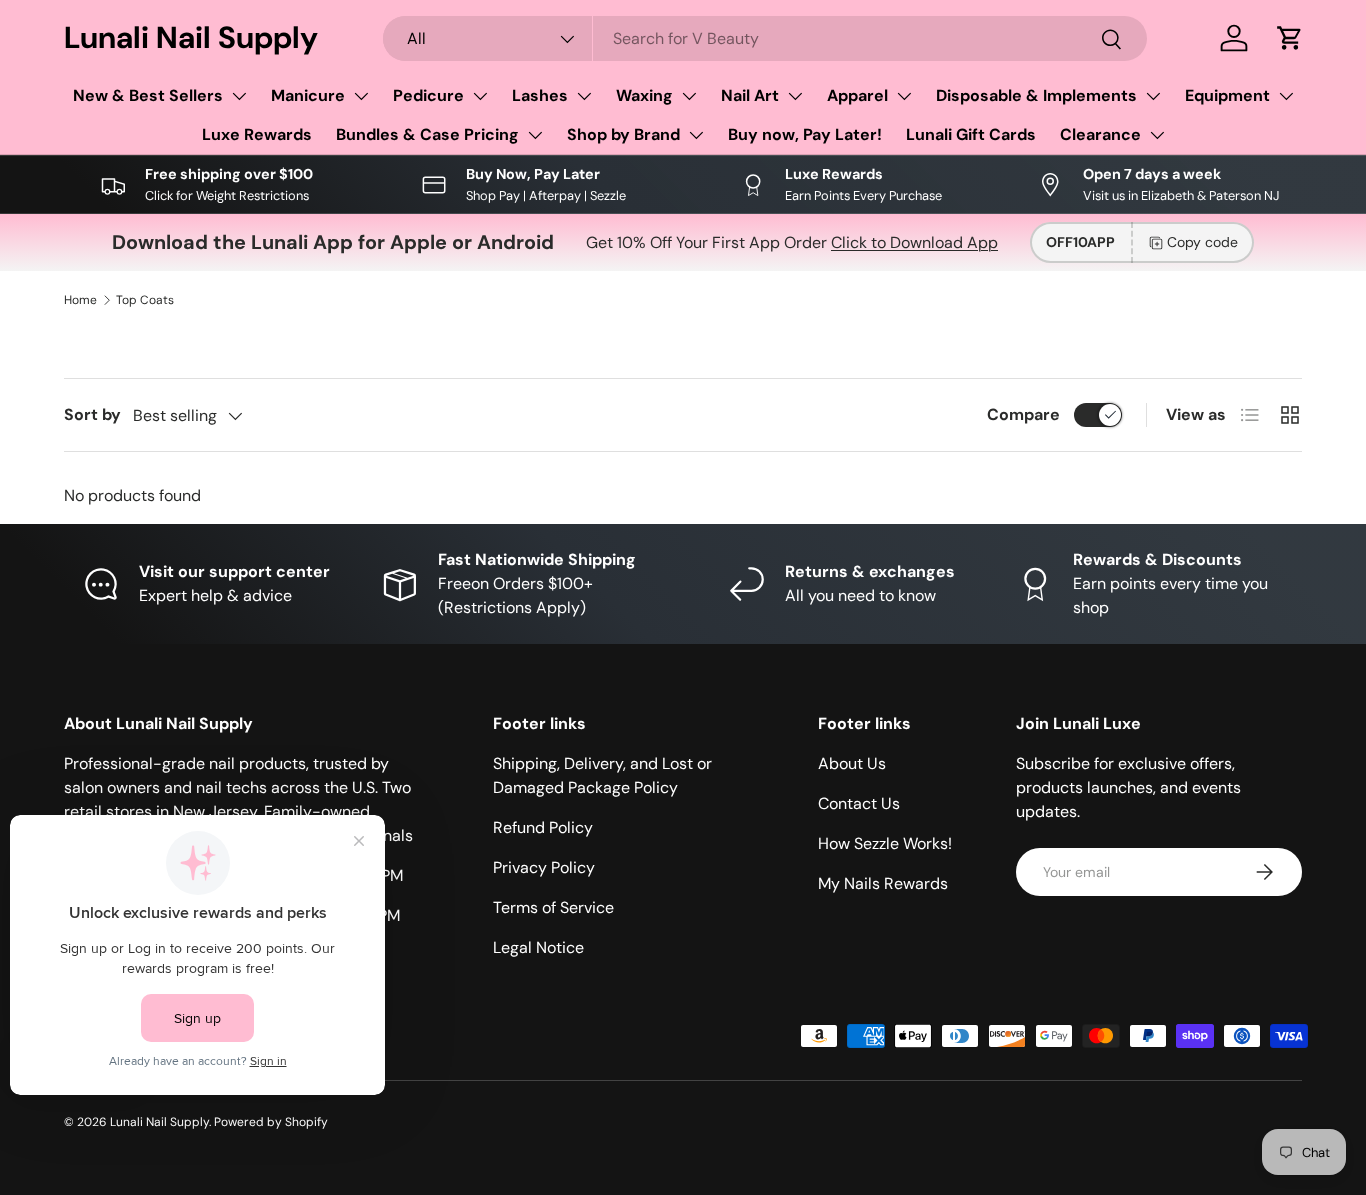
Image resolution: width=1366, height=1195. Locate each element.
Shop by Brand (623, 134)
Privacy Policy (544, 867)
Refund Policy (543, 827)
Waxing (644, 95)
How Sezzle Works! (885, 843)
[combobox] (764, 38)
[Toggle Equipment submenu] (1286, 96)
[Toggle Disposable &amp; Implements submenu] (1153, 96)
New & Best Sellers (148, 95)
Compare (1023, 414)
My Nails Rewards (883, 883)
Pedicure (428, 95)
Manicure (308, 95)
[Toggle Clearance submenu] (1157, 135)
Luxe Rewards (257, 134)
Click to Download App (914, 242)
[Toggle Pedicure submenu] (480, 96)
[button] (1290, 38)
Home (80, 300)
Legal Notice (538, 947)
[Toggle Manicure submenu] (361, 96)
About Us (852, 763)
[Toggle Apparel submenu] (904, 96)
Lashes (540, 95)
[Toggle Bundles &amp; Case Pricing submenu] (535, 135)
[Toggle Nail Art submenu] (795, 96)
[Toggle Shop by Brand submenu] (696, 135)
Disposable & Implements (1036, 95)
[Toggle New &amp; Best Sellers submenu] (239, 96)
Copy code (1202, 242)
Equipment (1227, 95)
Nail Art (750, 95)
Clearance (1100, 134)
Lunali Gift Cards (971, 134)
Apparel (857, 95)
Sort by (92, 414)
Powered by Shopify (271, 1122)
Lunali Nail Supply (159, 1122)
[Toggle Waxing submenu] (689, 96)
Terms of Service (553, 907)
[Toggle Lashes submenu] (584, 96)
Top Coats (145, 300)
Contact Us (859, 803)
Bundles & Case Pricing (427, 134)
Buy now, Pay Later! (805, 134)
